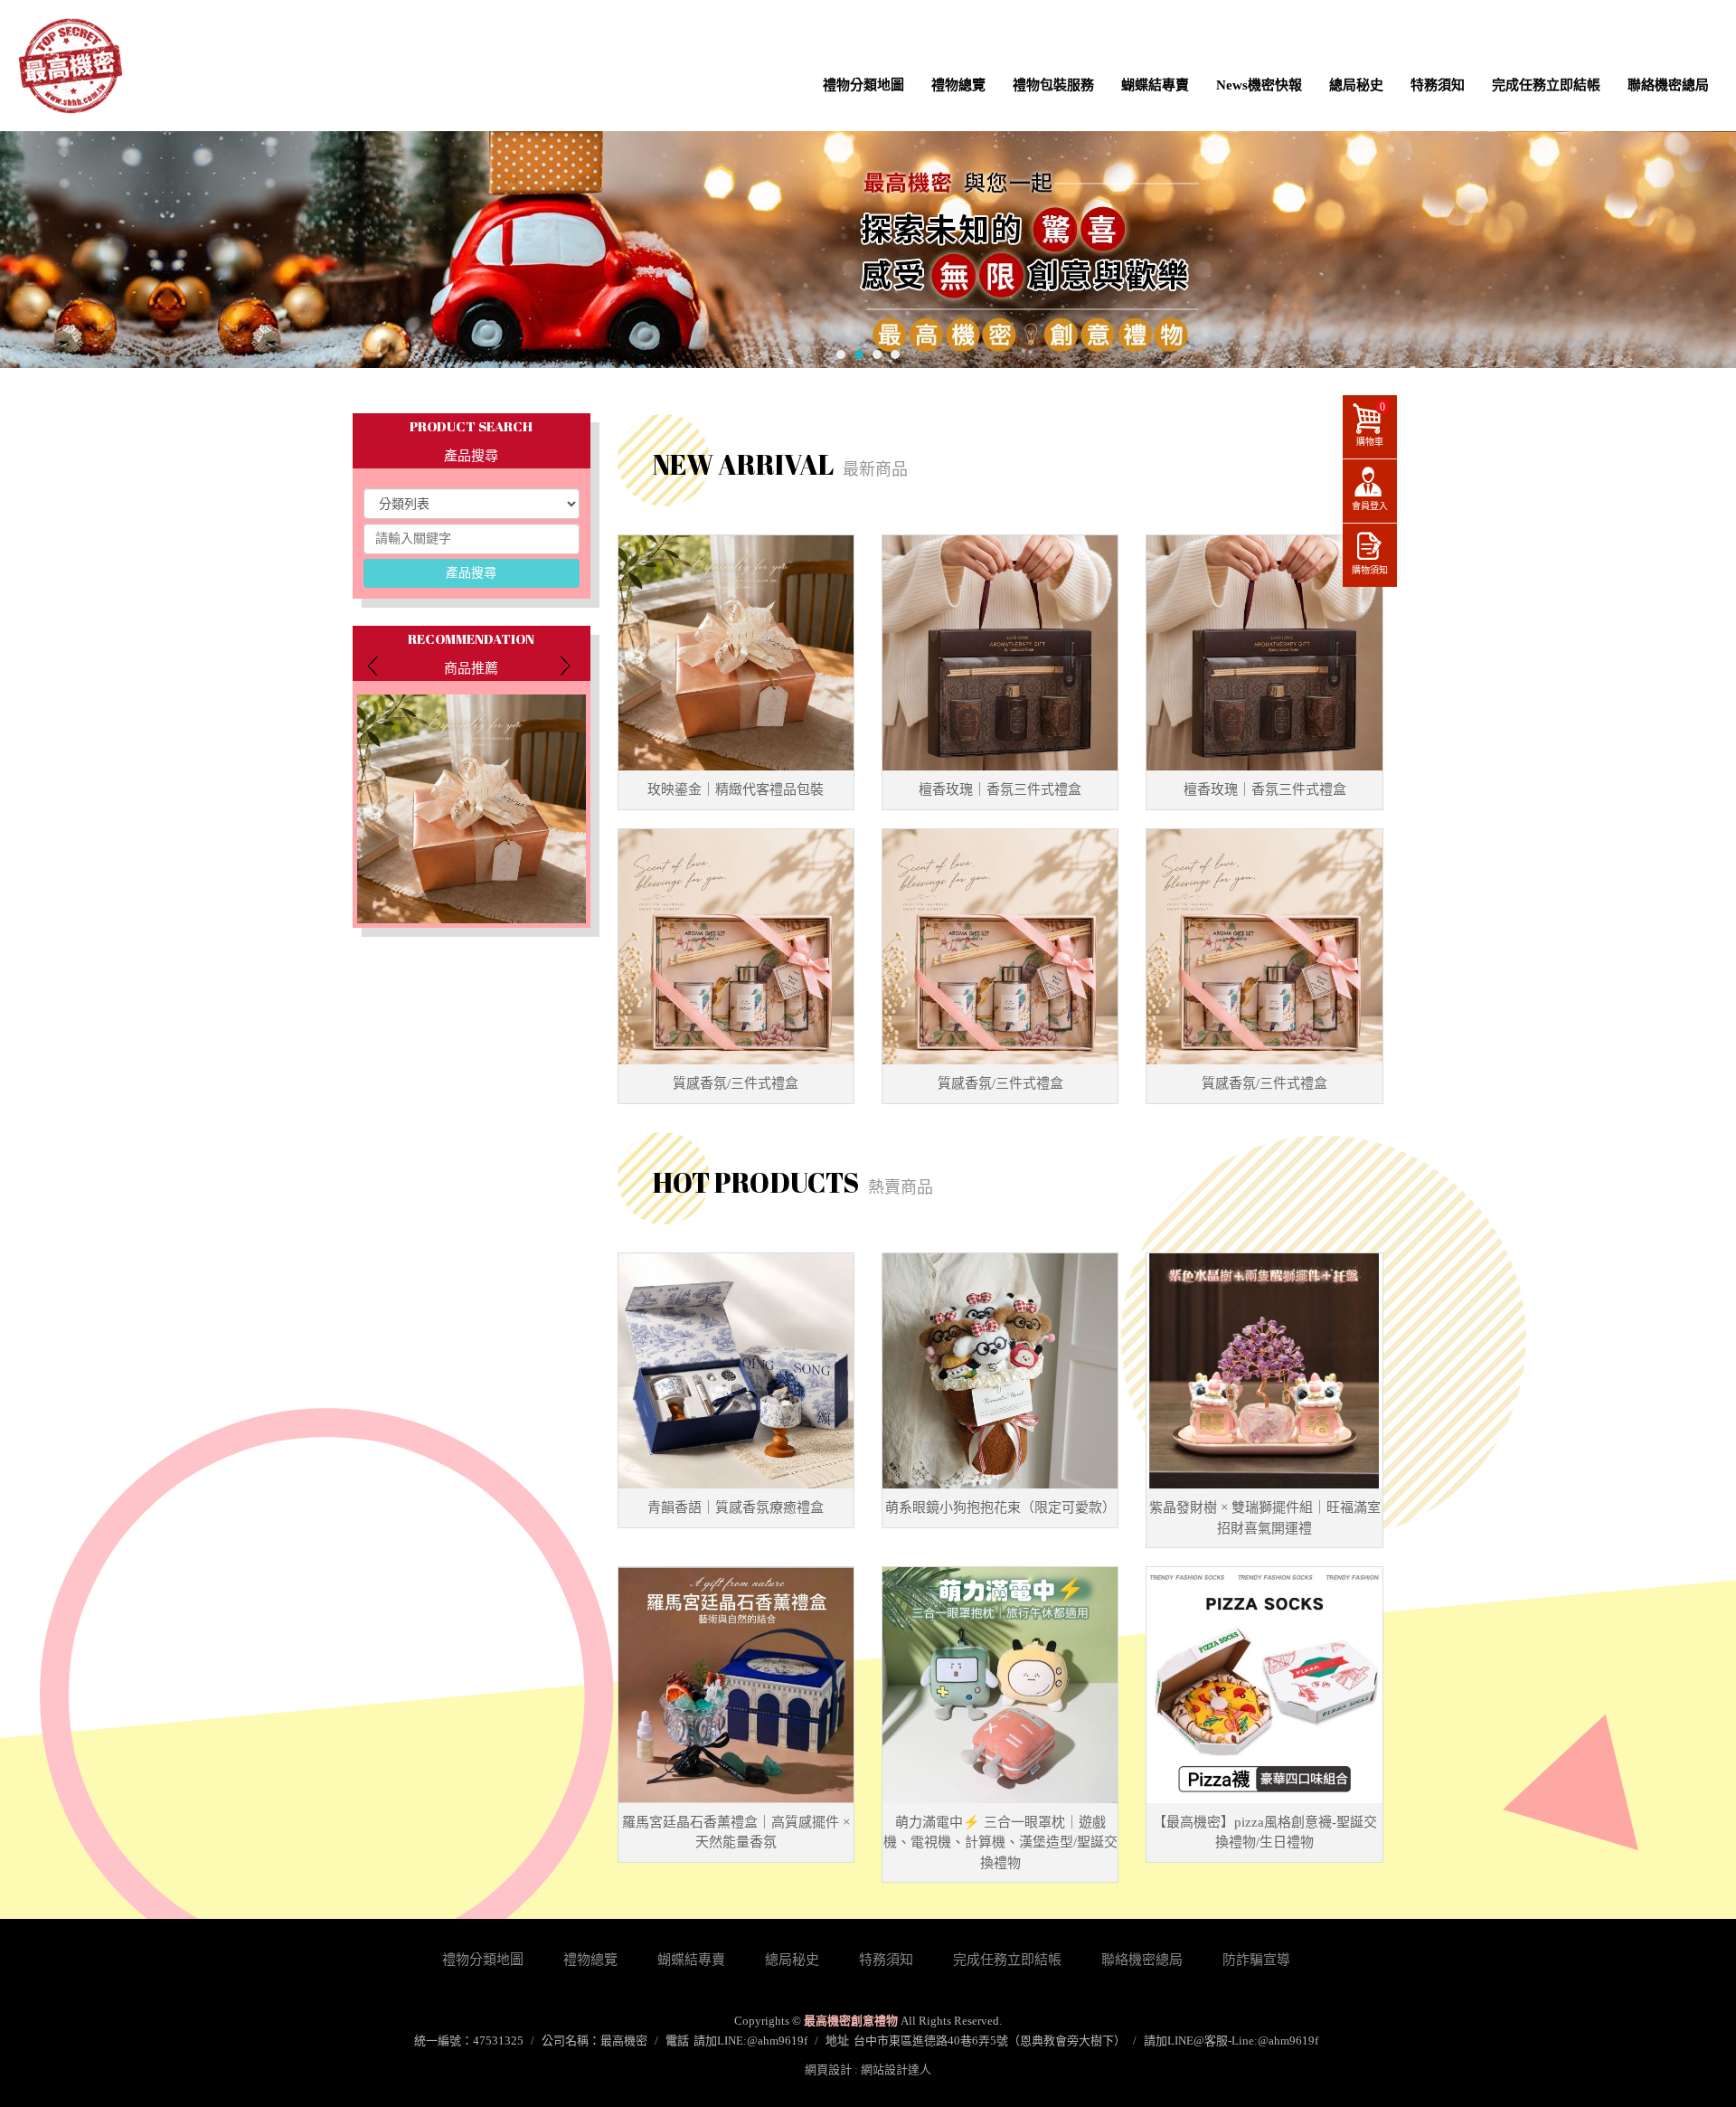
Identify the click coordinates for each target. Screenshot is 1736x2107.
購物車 (1371, 424)
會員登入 (1370, 506)
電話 (677, 2041)
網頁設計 (828, 2069)
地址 (837, 2041)
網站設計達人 (896, 2069)
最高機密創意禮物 (70, 66)
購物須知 (1370, 570)
